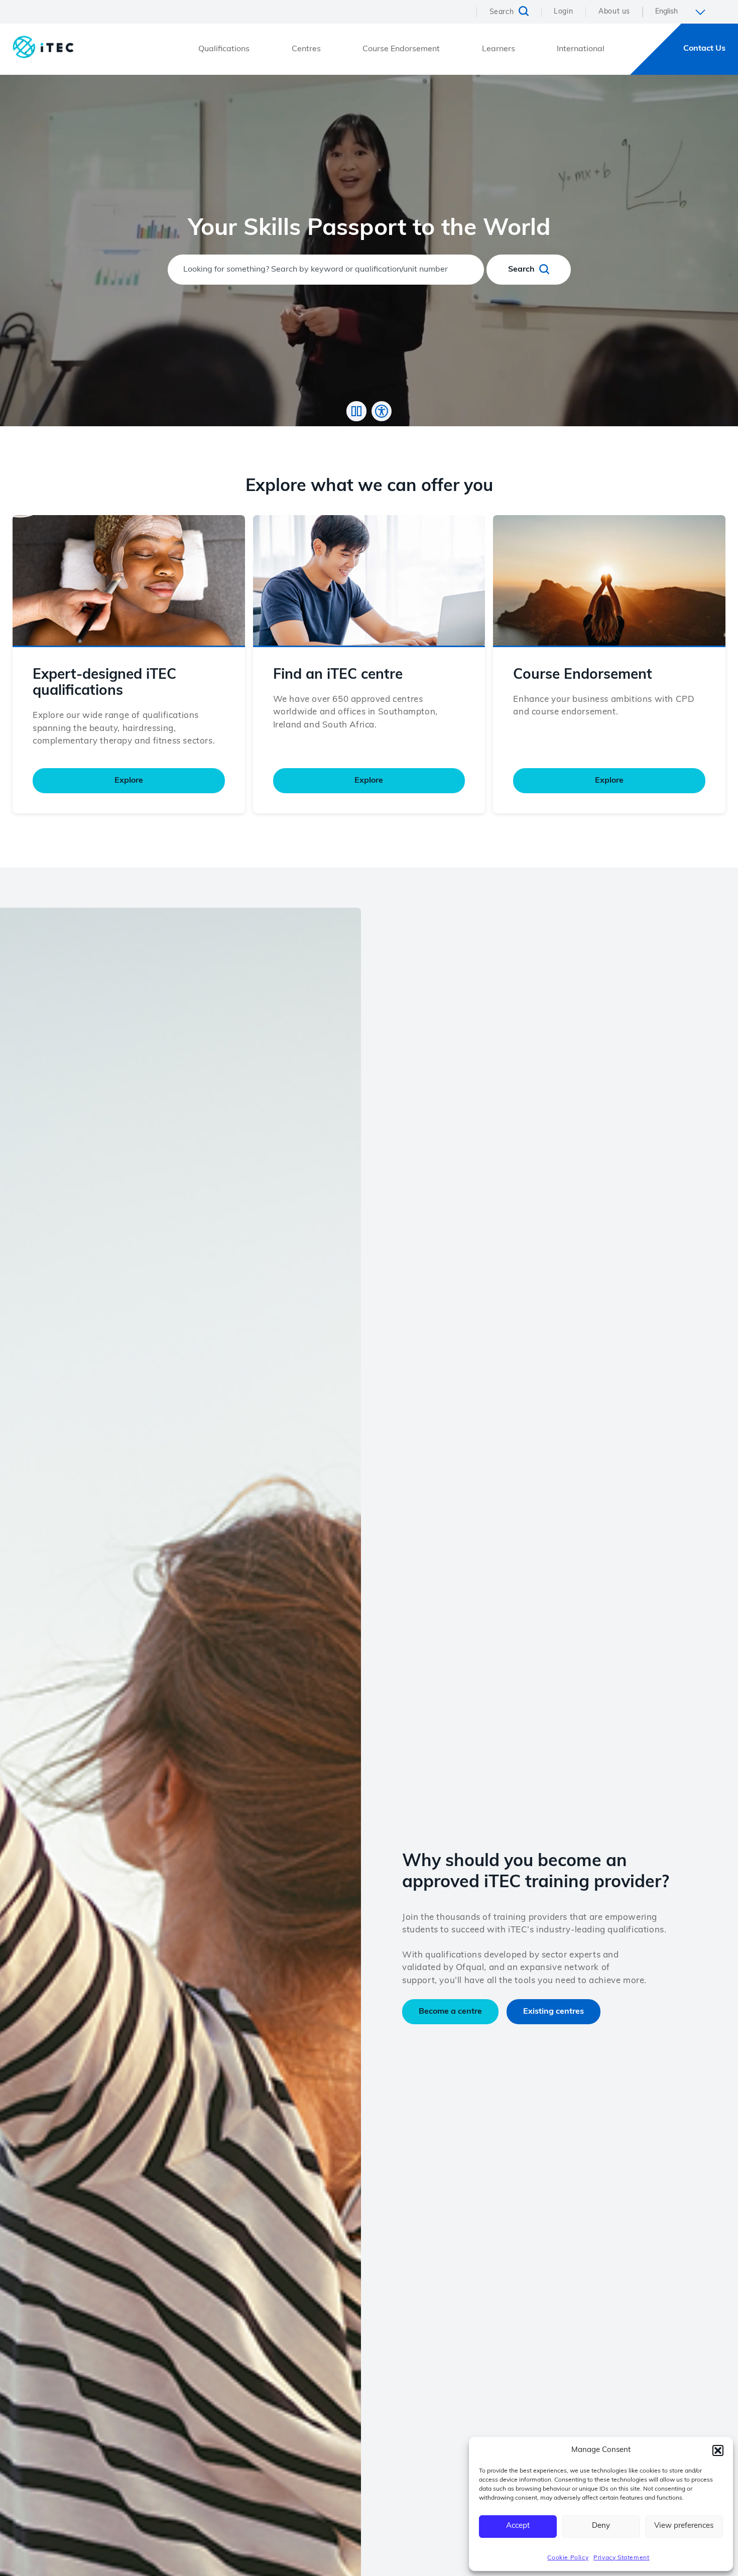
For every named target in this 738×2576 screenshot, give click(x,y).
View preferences (684, 2526)
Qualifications (224, 49)
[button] (718, 2450)
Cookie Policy (568, 2558)
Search (522, 270)
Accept (518, 2526)
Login (563, 12)
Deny (601, 2526)
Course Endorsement (401, 49)
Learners (499, 49)
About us (614, 12)
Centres (306, 49)
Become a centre (450, 2012)
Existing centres (553, 2012)
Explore (129, 781)
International (581, 49)
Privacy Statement (621, 2558)
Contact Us (704, 49)
